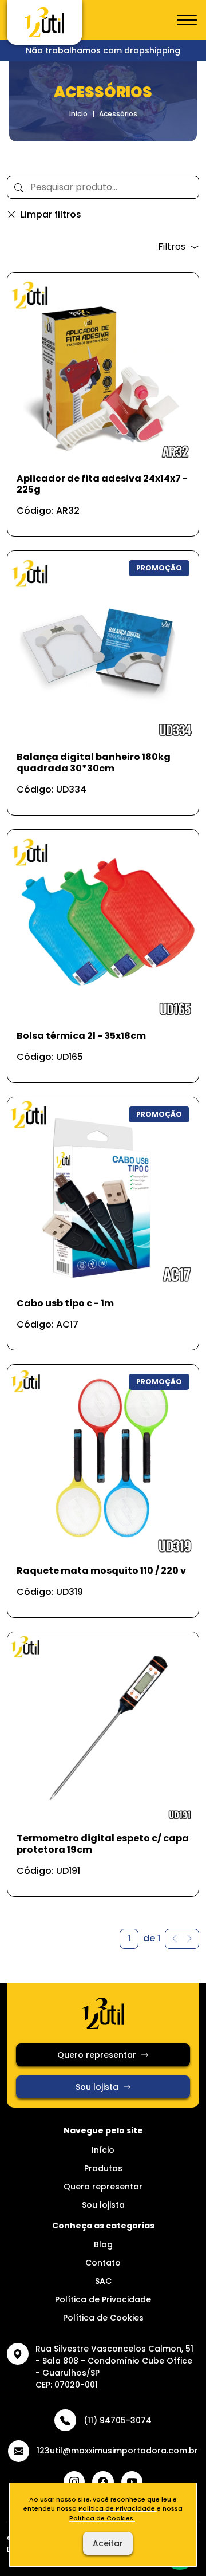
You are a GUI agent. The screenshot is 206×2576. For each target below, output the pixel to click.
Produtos (103, 2168)
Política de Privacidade (103, 2299)
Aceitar (108, 2543)
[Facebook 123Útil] (103, 2482)
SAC (103, 2281)
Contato (103, 2263)
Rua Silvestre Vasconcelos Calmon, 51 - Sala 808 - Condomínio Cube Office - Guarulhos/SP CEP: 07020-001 (114, 2367)
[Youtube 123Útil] (132, 2482)
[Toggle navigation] (187, 21)
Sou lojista (97, 2087)
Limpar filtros (51, 214)
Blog (103, 2244)
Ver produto (96, 515)
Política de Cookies (103, 2318)
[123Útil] (44, 22)
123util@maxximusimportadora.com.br (117, 2451)
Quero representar (97, 2055)
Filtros (172, 247)
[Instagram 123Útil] (74, 2482)
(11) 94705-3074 (117, 2420)
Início (78, 114)
